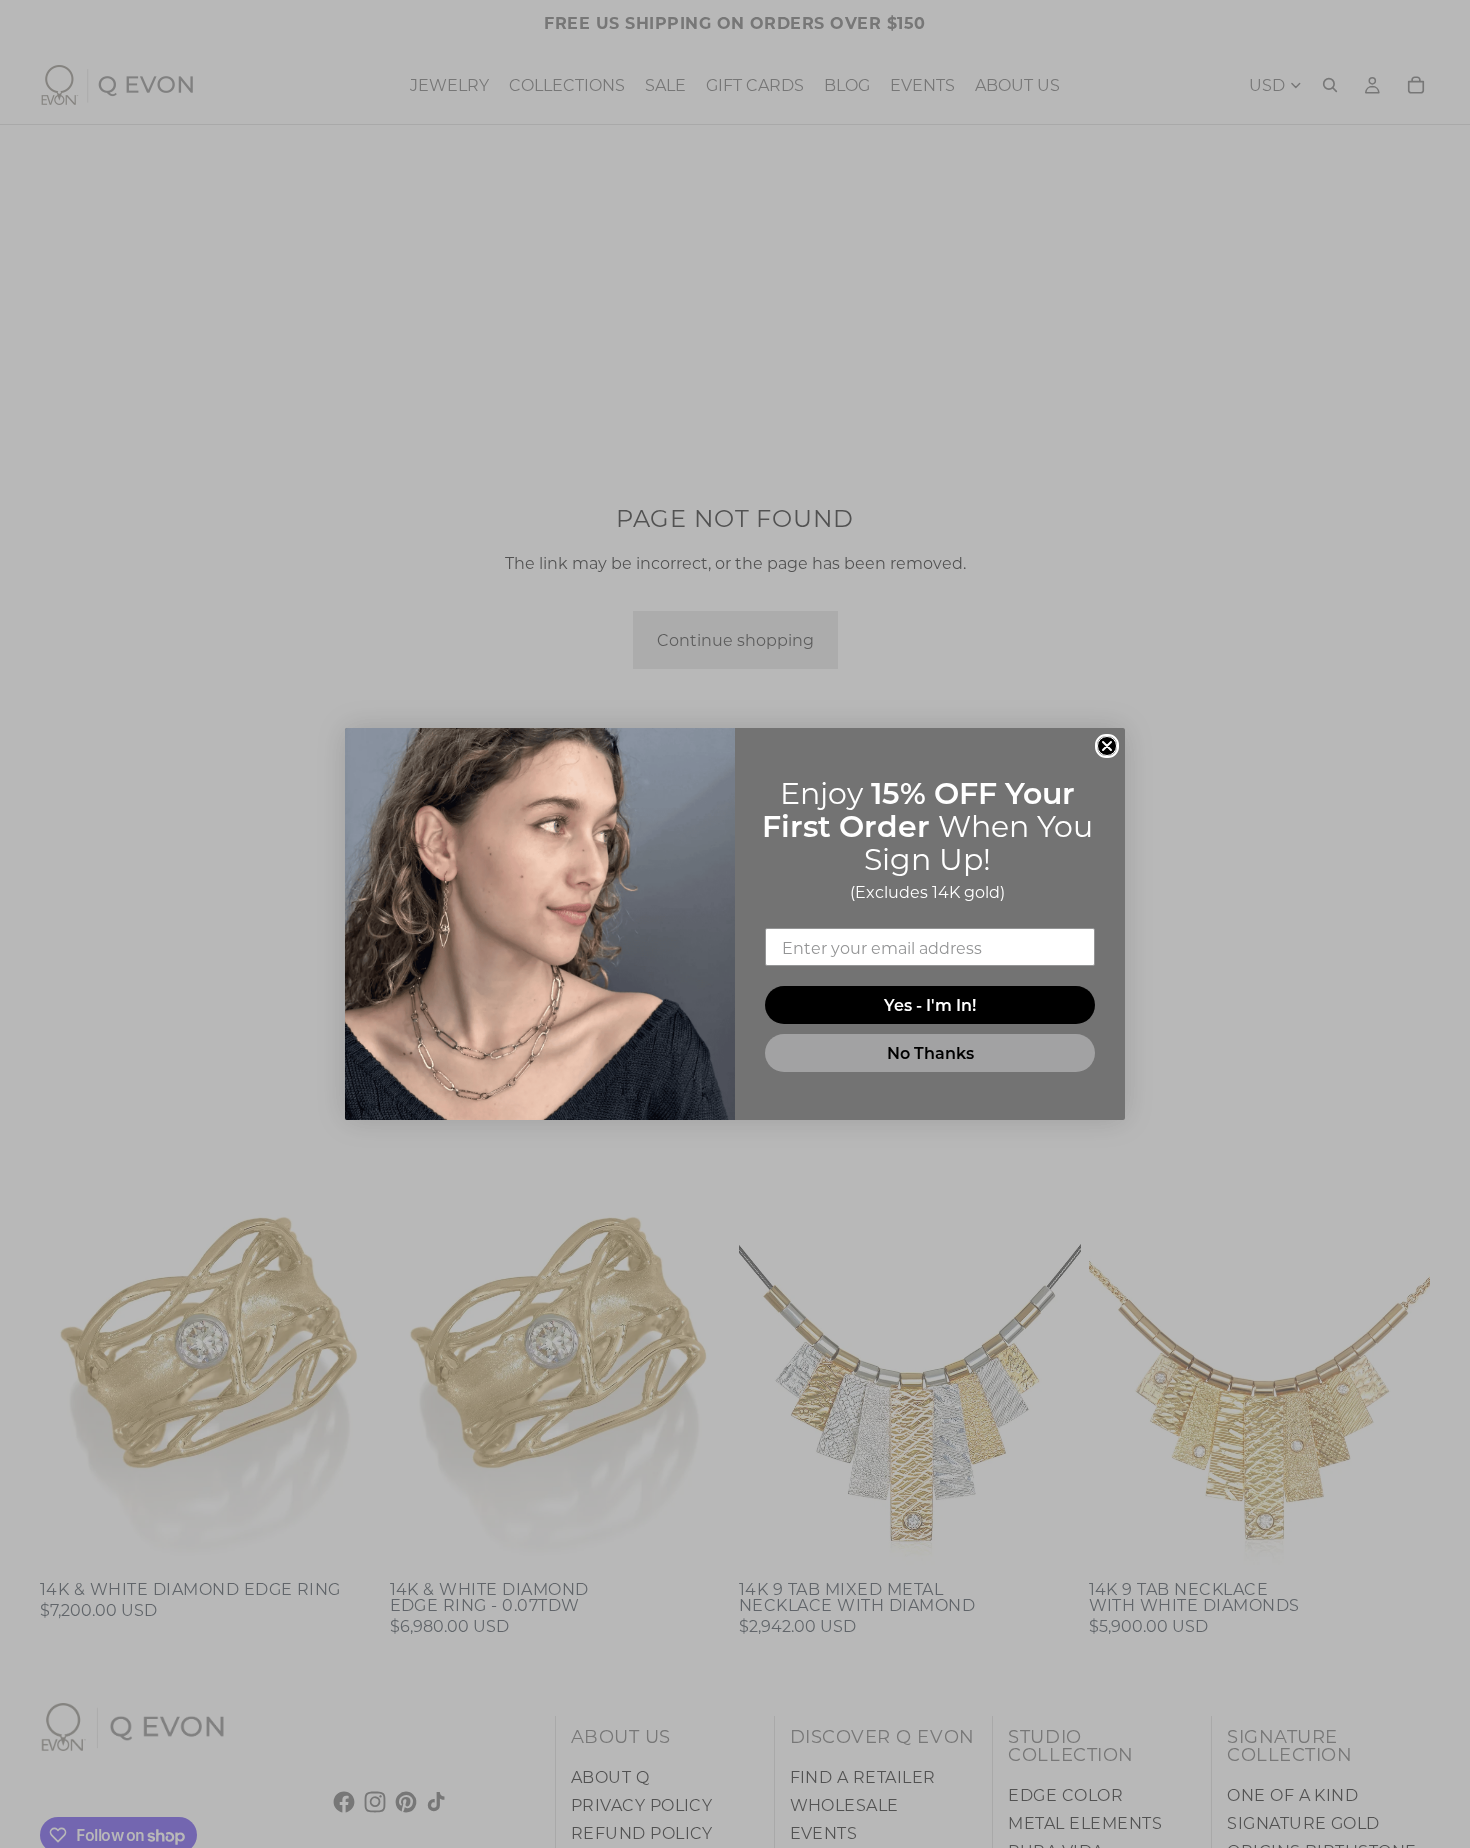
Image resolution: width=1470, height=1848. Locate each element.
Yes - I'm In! (930, 1004)
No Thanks (930, 1052)
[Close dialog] (1107, 746)
